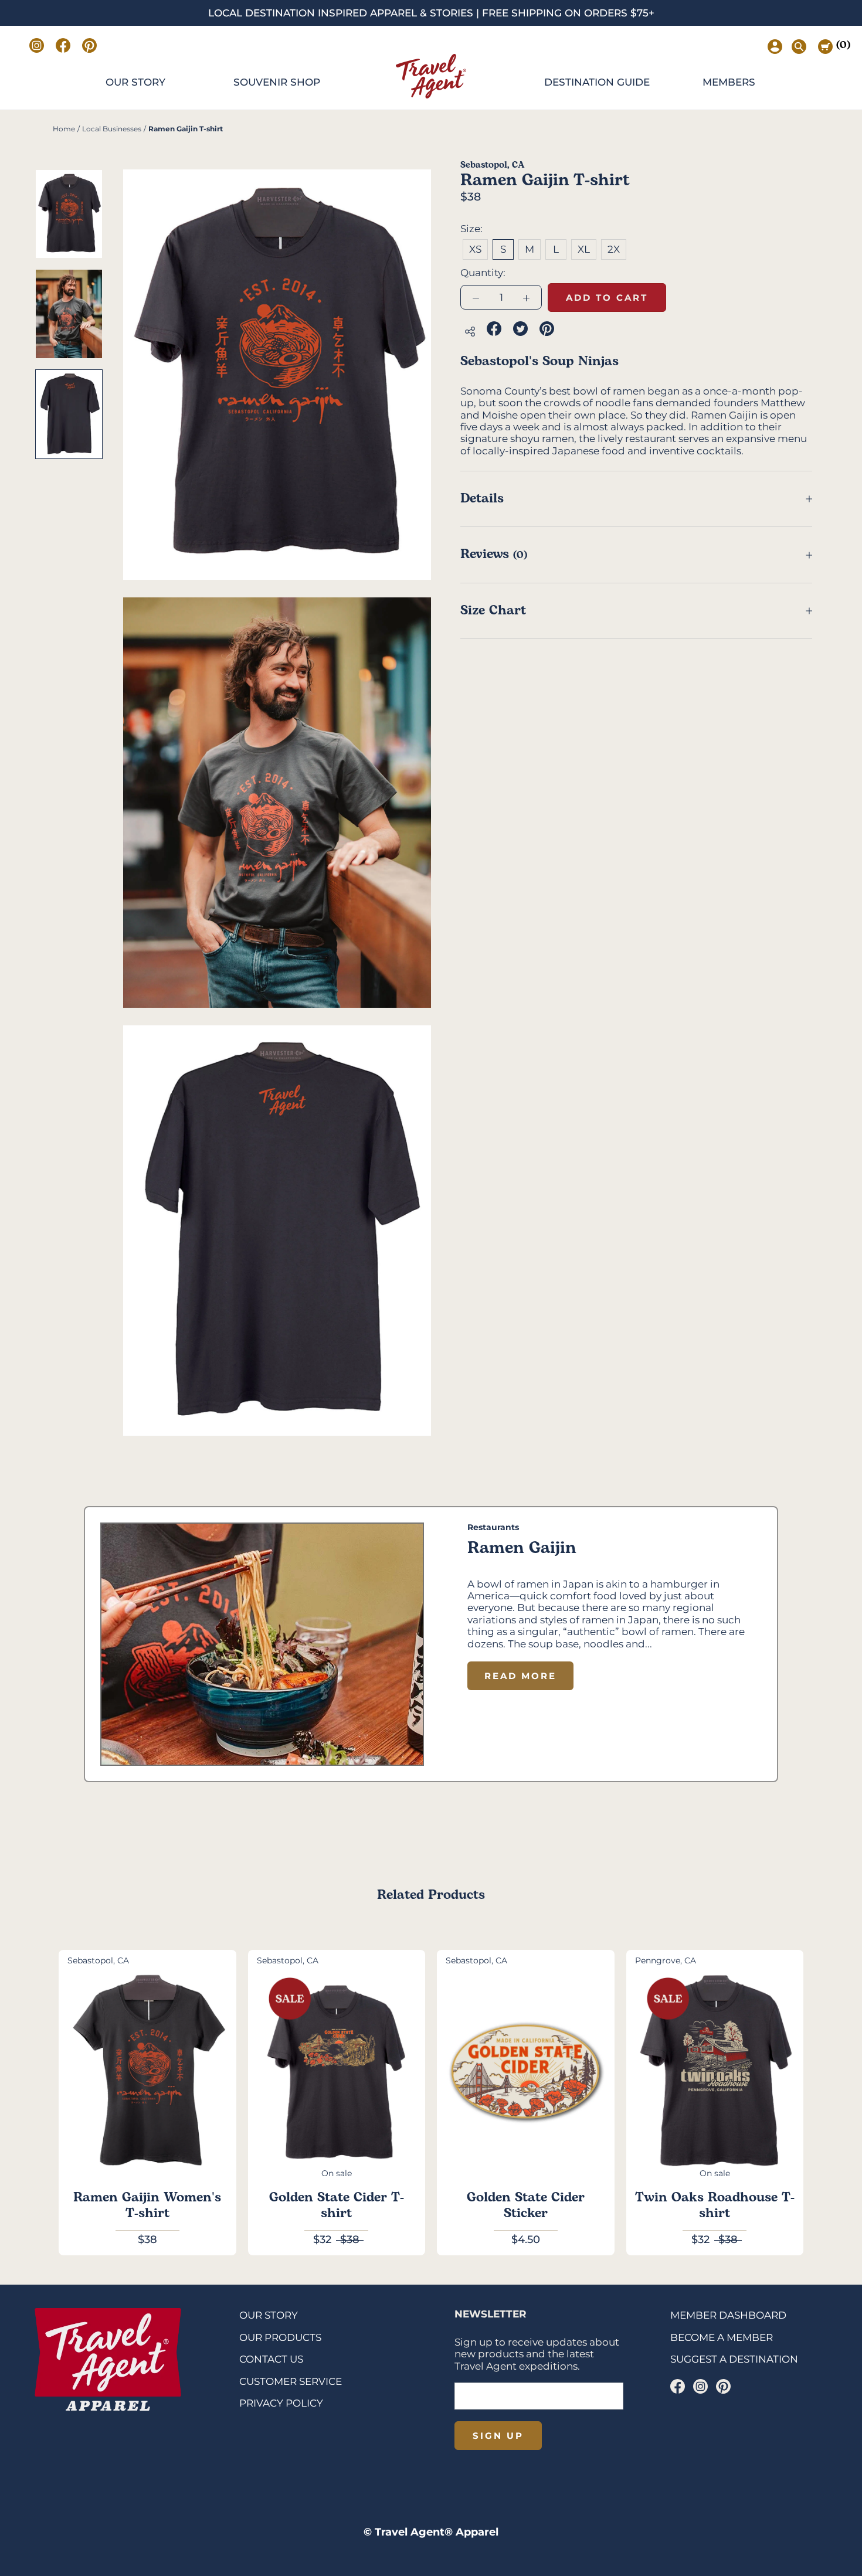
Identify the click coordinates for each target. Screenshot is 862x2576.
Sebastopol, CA (492, 165)
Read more (520, 1676)
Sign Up (498, 2436)
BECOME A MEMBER (722, 2337)
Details (482, 499)
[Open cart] (825, 47)
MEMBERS (729, 82)
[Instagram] (700, 2386)
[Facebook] (678, 2386)
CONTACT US (271, 2359)
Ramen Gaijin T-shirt (186, 129)
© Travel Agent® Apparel (431, 2532)
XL (584, 249)
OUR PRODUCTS (280, 2337)
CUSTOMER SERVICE (291, 2381)
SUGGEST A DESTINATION (734, 2359)
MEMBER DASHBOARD (728, 2315)
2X (614, 249)
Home (64, 129)
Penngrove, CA (666, 1960)
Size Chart (493, 611)
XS (475, 249)
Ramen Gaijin (522, 1548)
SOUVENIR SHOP (277, 82)
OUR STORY (135, 82)
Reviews (494, 554)
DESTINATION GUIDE (597, 82)
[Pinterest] (723, 2386)
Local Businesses (112, 129)
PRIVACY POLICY (281, 2403)
